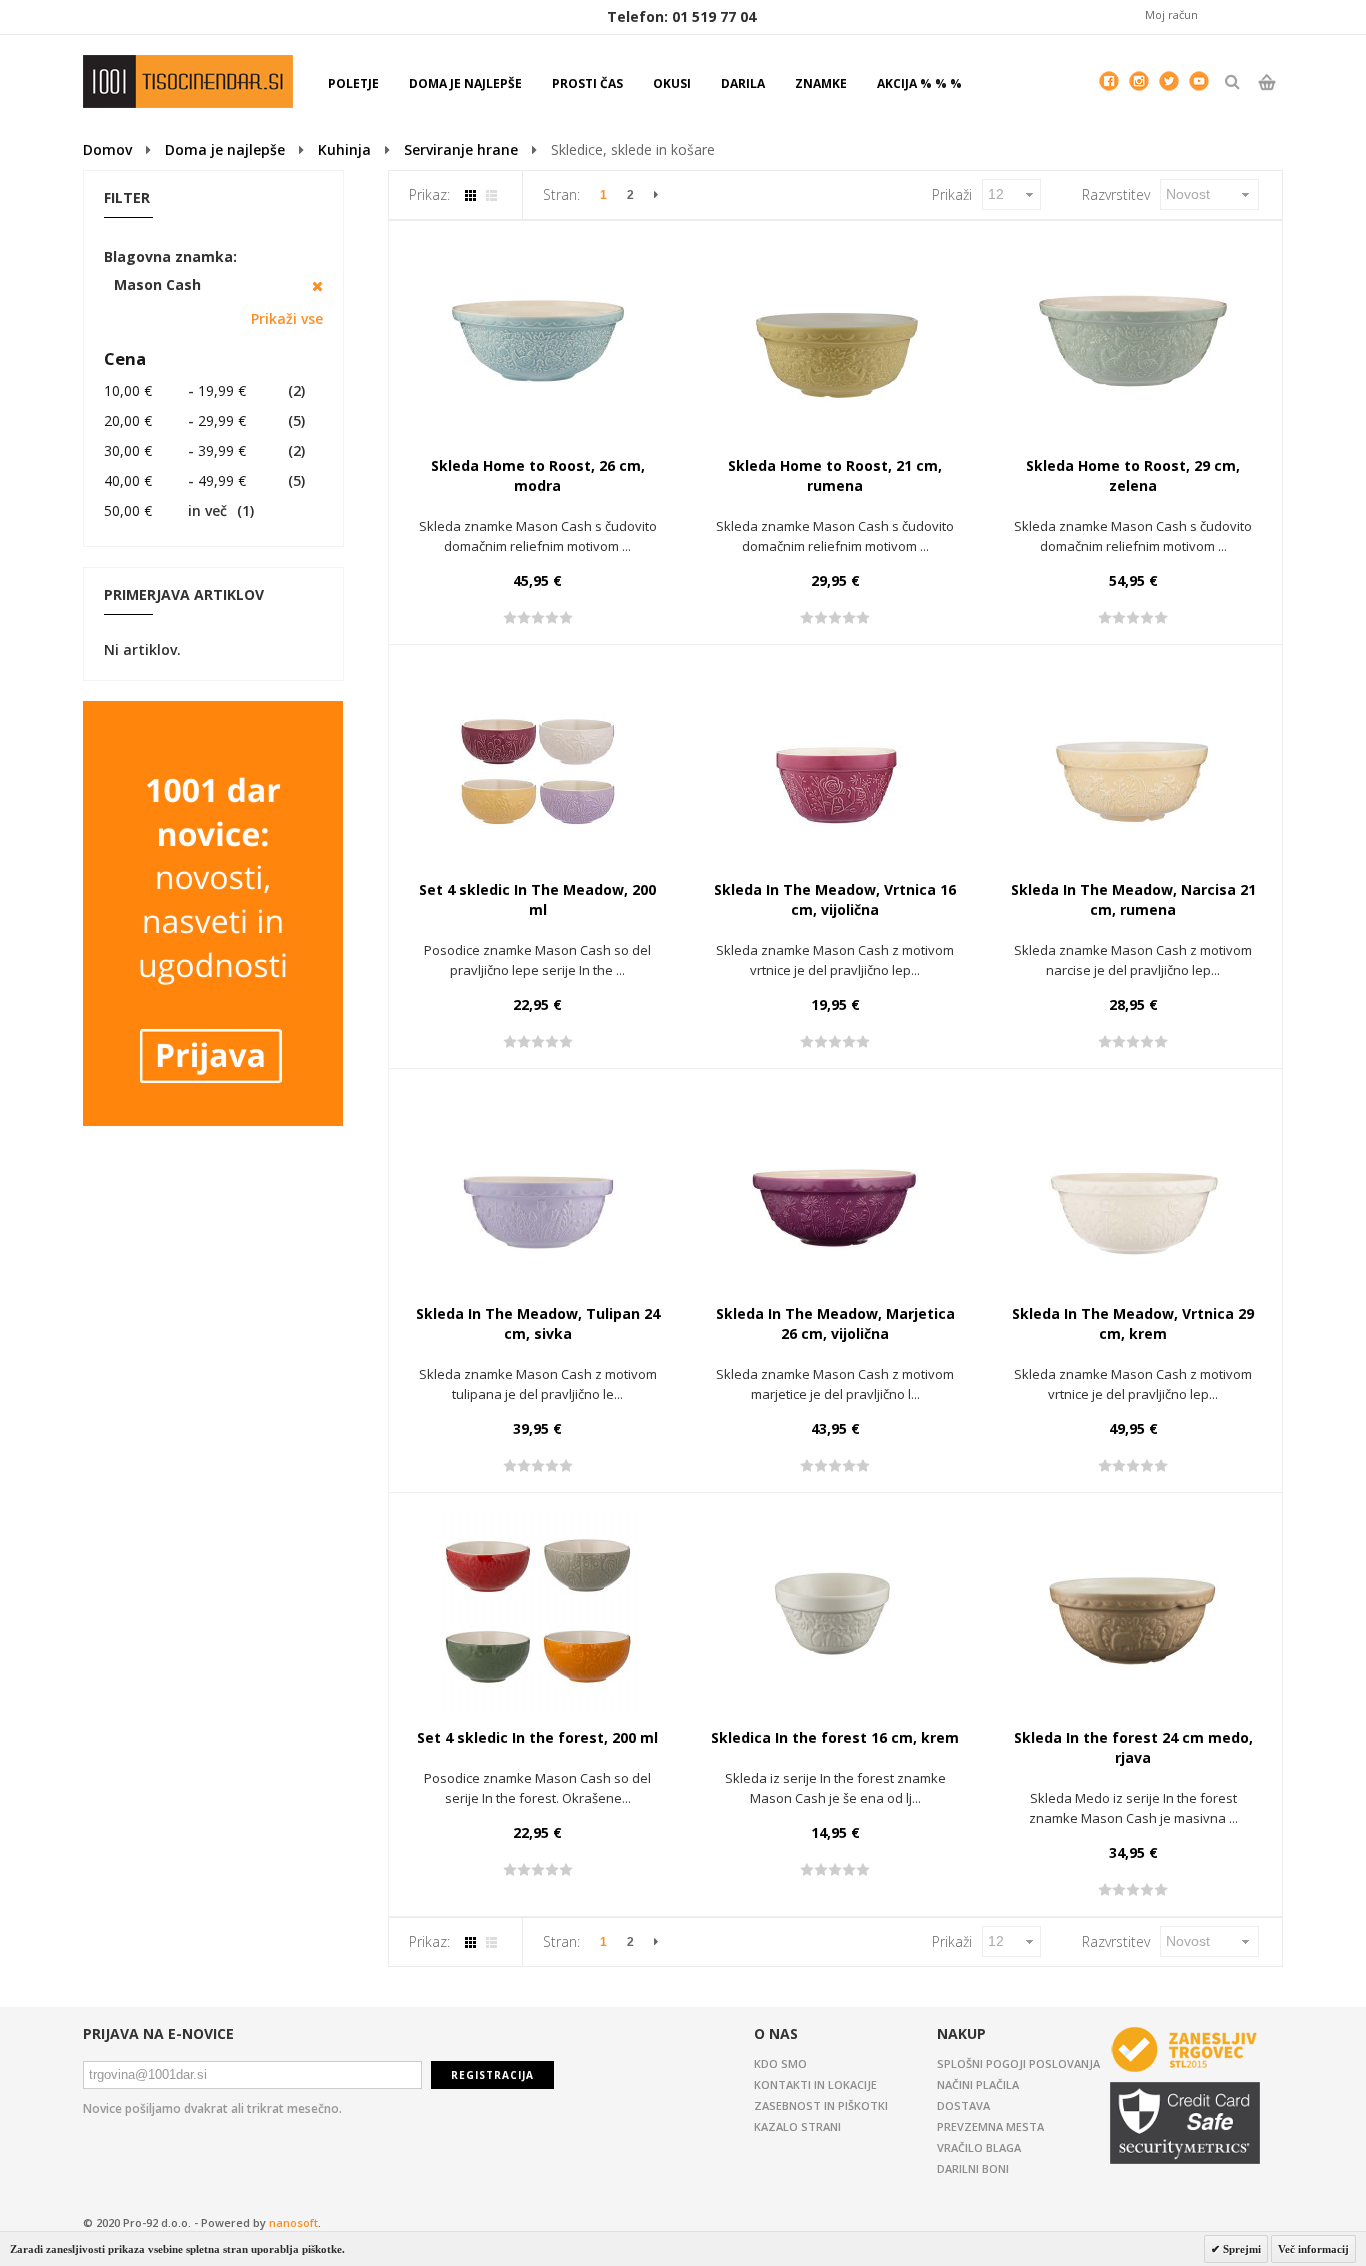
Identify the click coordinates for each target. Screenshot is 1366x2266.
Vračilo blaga (979, 2147)
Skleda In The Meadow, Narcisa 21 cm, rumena (1133, 899)
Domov (107, 149)
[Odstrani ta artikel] (317, 286)
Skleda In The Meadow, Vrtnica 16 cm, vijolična (835, 899)
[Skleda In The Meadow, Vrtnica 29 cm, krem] (1133, 1189)
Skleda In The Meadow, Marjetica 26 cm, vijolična (835, 1323)
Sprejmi (1240, 2249)
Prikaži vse (287, 318)
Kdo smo (780, 2063)
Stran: (561, 194)
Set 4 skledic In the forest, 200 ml (537, 1737)
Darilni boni (973, 2168)
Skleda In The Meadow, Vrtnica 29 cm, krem (1133, 1323)
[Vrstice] (491, 195)
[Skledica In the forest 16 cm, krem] (835, 1613)
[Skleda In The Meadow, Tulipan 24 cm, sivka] (538, 1189)
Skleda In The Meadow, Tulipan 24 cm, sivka (538, 1323)
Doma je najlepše (225, 149)
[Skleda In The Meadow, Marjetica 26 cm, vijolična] (835, 1189)
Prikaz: (429, 194)
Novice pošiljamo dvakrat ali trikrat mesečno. (212, 2108)
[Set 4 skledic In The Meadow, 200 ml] (538, 765)
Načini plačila (978, 2084)
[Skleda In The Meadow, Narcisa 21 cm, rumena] (1133, 765)
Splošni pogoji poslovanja (1018, 2063)
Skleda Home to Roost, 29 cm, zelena (1133, 475)
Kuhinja (344, 149)
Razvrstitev (1116, 194)
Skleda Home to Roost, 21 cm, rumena (835, 475)
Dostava (963, 2105)
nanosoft (293, 2222)
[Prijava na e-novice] (213, 710)
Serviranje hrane (461, 149)
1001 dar (188, 81)
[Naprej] (656, 195)
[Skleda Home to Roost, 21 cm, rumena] (835, 341)
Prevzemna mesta (990, 2126)
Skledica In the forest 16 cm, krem (835, 1737)
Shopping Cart (1266, 99)
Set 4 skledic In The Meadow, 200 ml (537, 899)
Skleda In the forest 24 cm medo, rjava (1133, 1747)
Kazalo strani (797, 2126)
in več (165, 510)
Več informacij (1313, 2249)
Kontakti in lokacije (815, 2084)
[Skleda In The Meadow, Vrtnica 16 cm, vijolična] (835, 765)
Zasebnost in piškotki (821, 2105)
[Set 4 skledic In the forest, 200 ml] (538, 1613)
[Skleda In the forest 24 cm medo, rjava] (1133, 1613)
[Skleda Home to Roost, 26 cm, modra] (538, 341)
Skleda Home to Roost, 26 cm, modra (538, 475)
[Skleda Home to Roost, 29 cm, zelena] (1133, 341)
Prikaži (952, 194)
